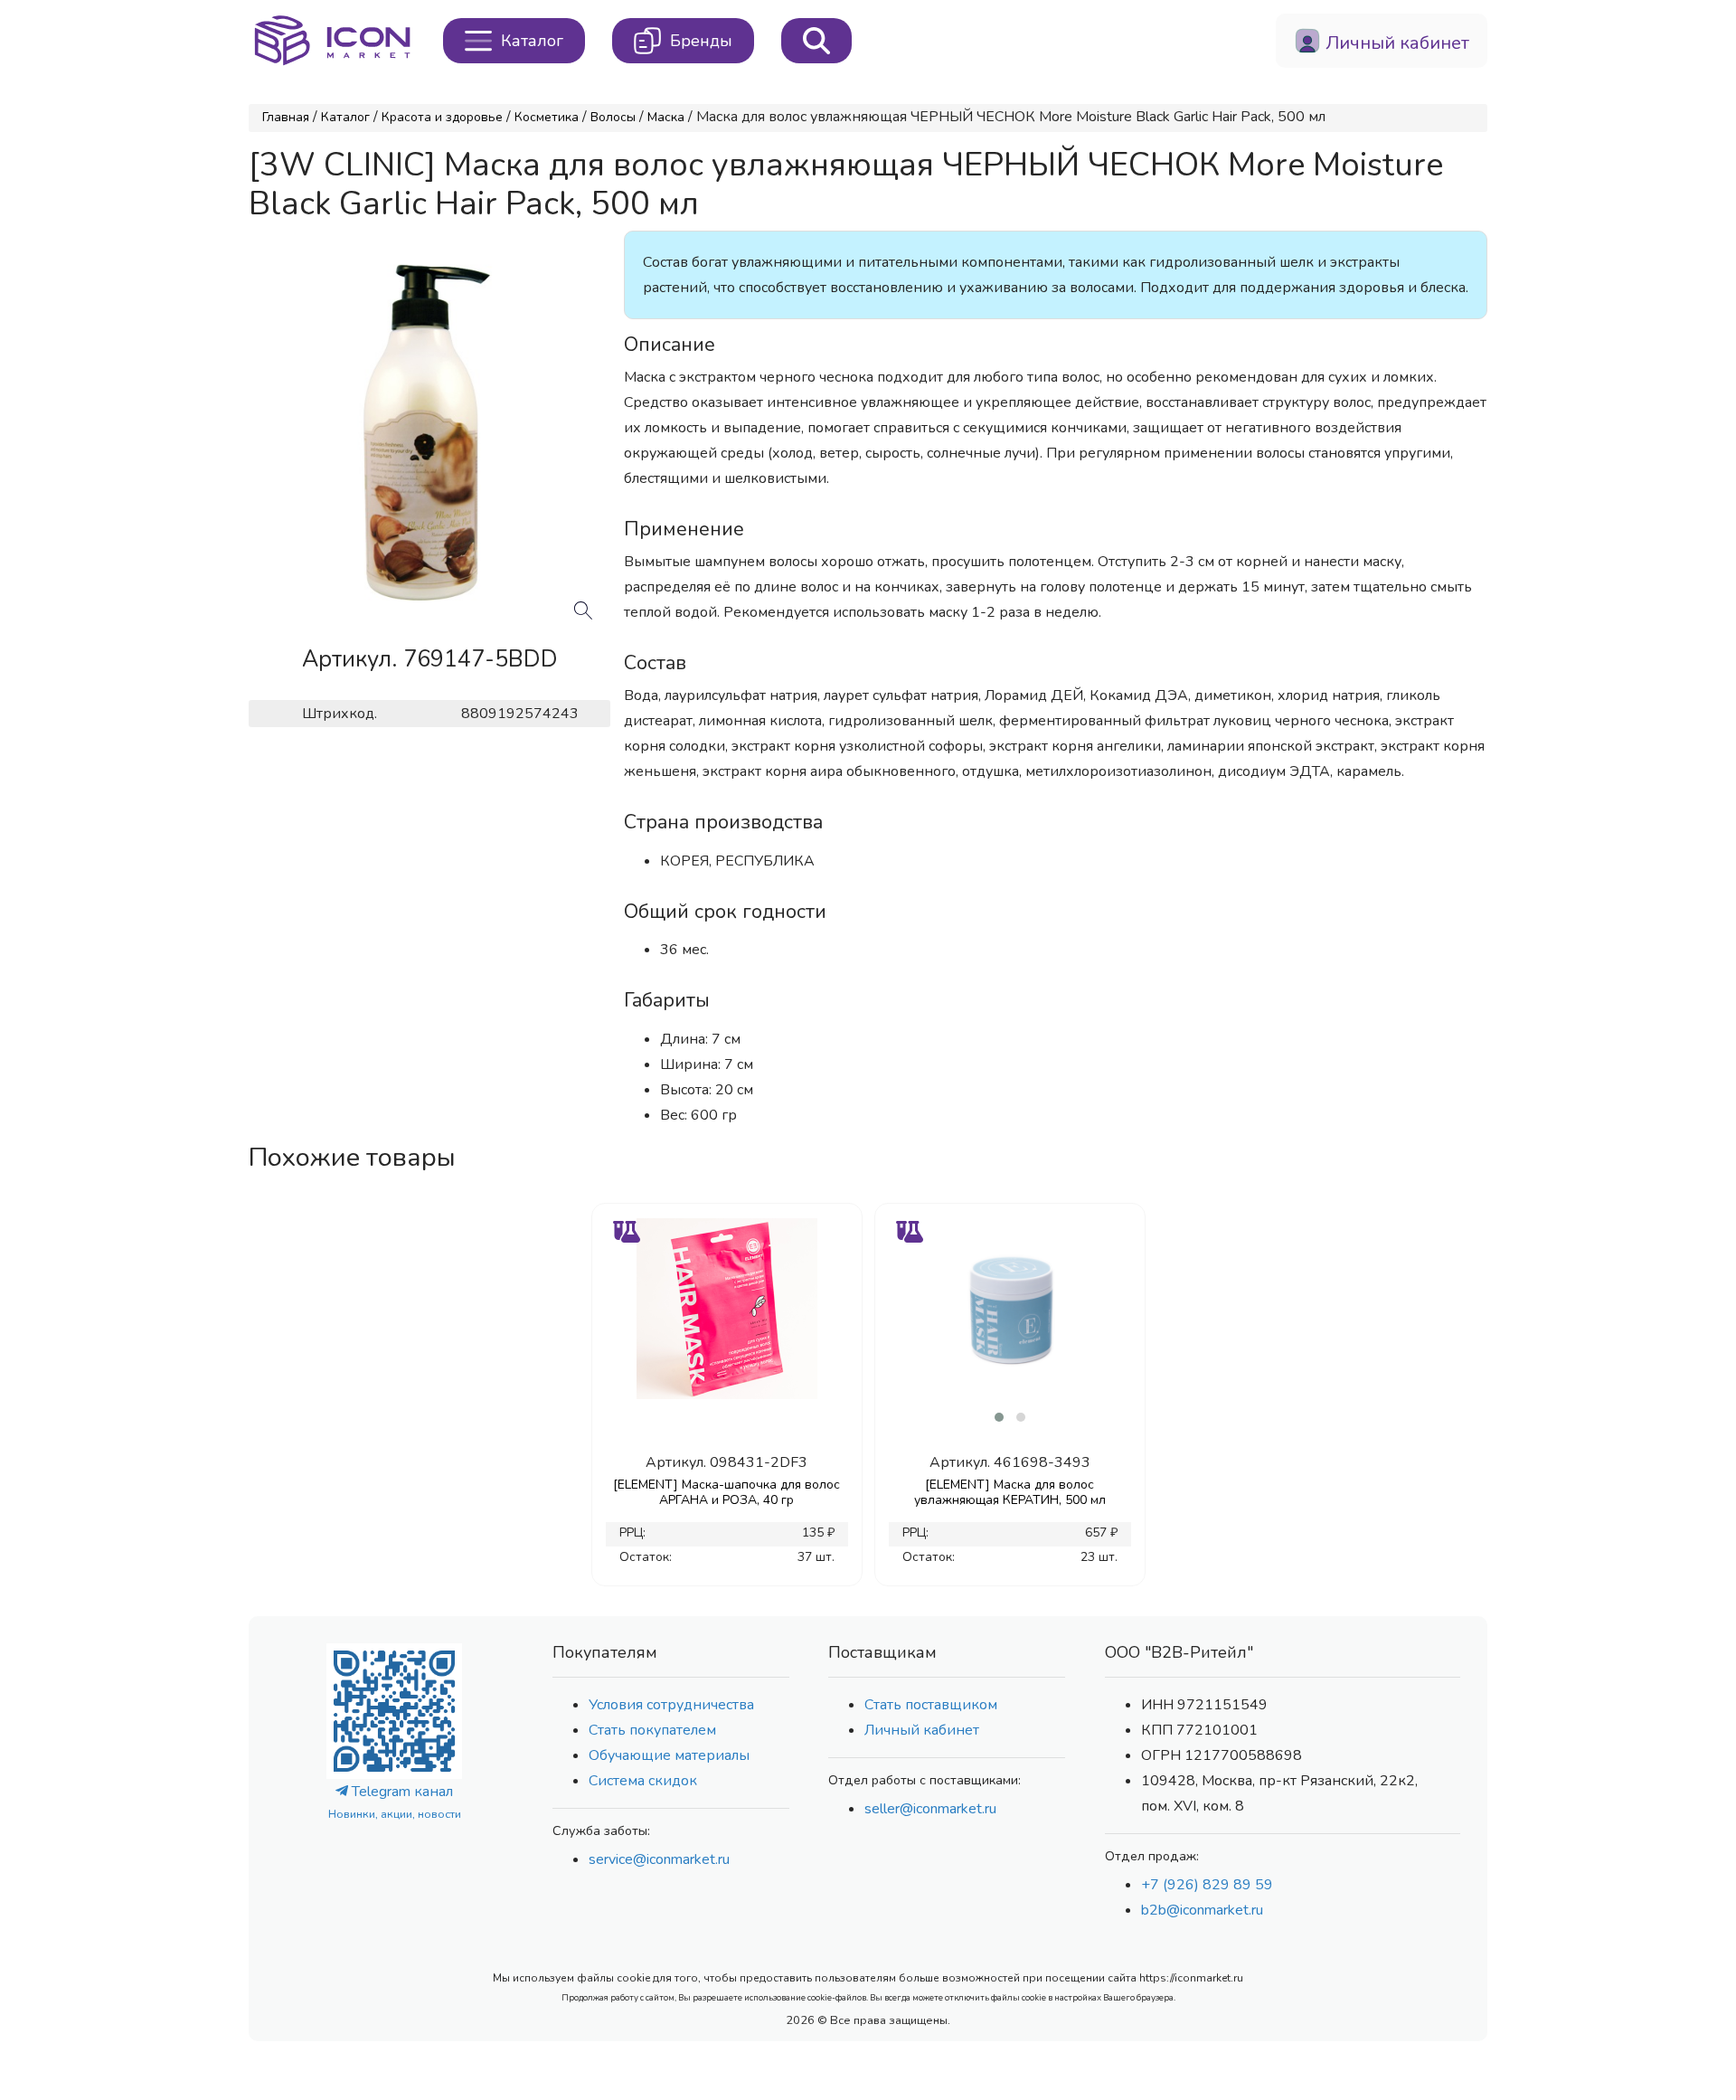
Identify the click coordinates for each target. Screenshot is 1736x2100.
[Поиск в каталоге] (816, 41)
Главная (286, 117)
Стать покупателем (652, 1730)
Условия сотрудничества (671, 1705)
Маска (666, 117)
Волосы (613, 117)
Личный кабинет (922, 1730)
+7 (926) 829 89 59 (1207, 1885)
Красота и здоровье (442, 117)
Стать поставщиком (931, 1705)
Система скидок (643, 1781)
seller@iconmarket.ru (930, 1809)
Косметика (547, 117)
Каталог (345, 117)
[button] (999, 1417)
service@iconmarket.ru (659, 1859)
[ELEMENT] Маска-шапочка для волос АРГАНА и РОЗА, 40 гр (726, 1492)
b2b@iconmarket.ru (1202, 1910)
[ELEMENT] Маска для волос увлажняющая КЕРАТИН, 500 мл (1010, 1492)
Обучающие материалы (669, 1755)
